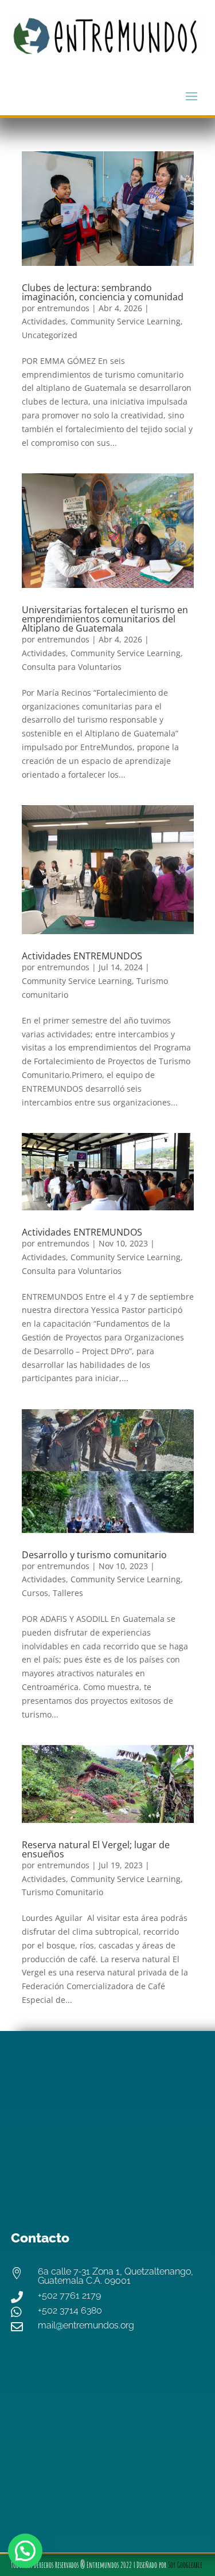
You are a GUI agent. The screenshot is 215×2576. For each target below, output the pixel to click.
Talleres (68, 1593)
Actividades (44, 321)
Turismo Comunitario (62, 1892)
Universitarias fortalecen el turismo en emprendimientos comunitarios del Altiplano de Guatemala (105, 619)
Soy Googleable (185, 2565)
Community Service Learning (126, 321)
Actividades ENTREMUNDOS (82, 956)
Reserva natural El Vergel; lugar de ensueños (96, 1849)
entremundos (63, 308)
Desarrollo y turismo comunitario (94, 1555)
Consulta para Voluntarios (72, 667)
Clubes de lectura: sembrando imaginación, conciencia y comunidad (103, 292)
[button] (25, 2551)
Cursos (35, 1593)
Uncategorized (50, 335)
